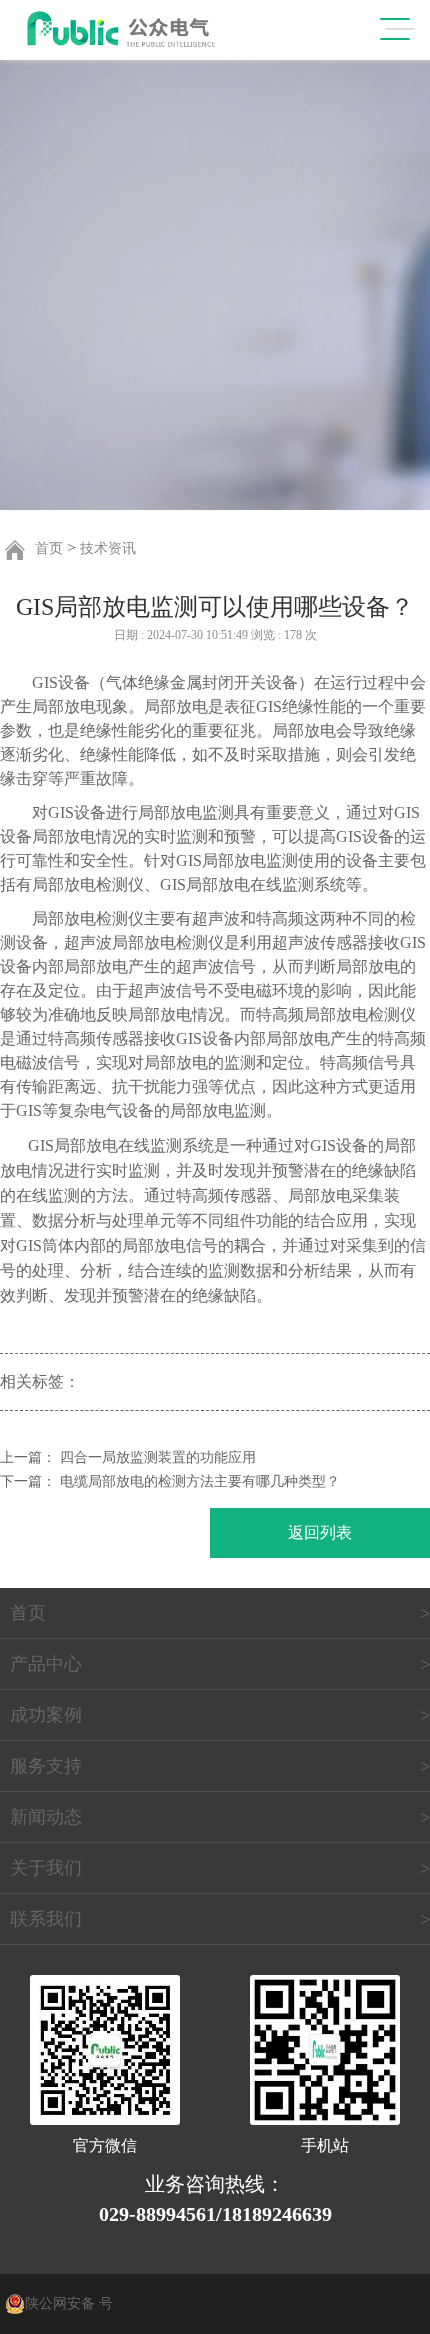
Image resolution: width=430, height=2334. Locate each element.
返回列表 (320, 1532)
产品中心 (46, 1664)
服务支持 (46, 1766)
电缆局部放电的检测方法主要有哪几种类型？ (200, 1481)
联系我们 (46, 1919)
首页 (49, 548)
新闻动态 (46, 1817)
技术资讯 (108, 548)
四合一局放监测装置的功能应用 (158, 1457)
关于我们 (46, 1868)
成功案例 (46, 1715)
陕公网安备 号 (69, 2303)
